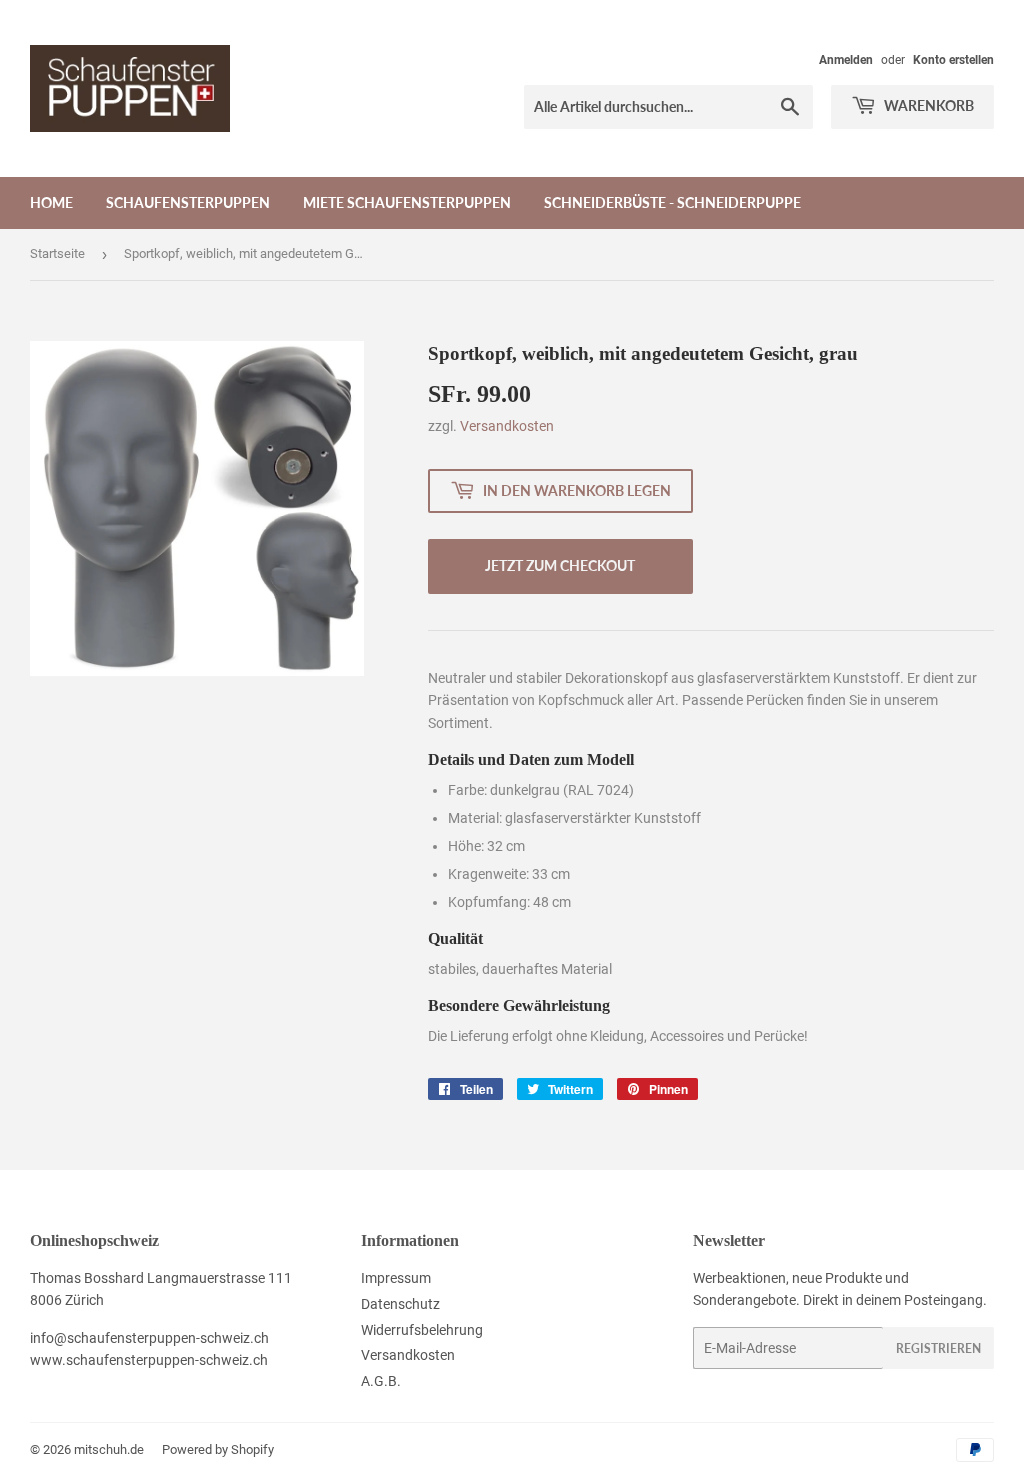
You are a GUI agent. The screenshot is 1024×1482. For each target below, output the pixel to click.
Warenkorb (927, 105)
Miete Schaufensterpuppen (407, 202)
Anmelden (846, 60)
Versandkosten (507, 426)
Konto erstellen (953, 60)
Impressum (396, 1278)
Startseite (57, 253)
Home (51, 202)
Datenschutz (400, 1304)
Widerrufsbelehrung (422, 1330)
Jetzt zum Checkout (560, 565)
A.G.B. (381, 1381)
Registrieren (938, 1348)
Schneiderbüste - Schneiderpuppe (672, 202)
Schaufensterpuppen (188, 202)
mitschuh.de (109, 1449)
